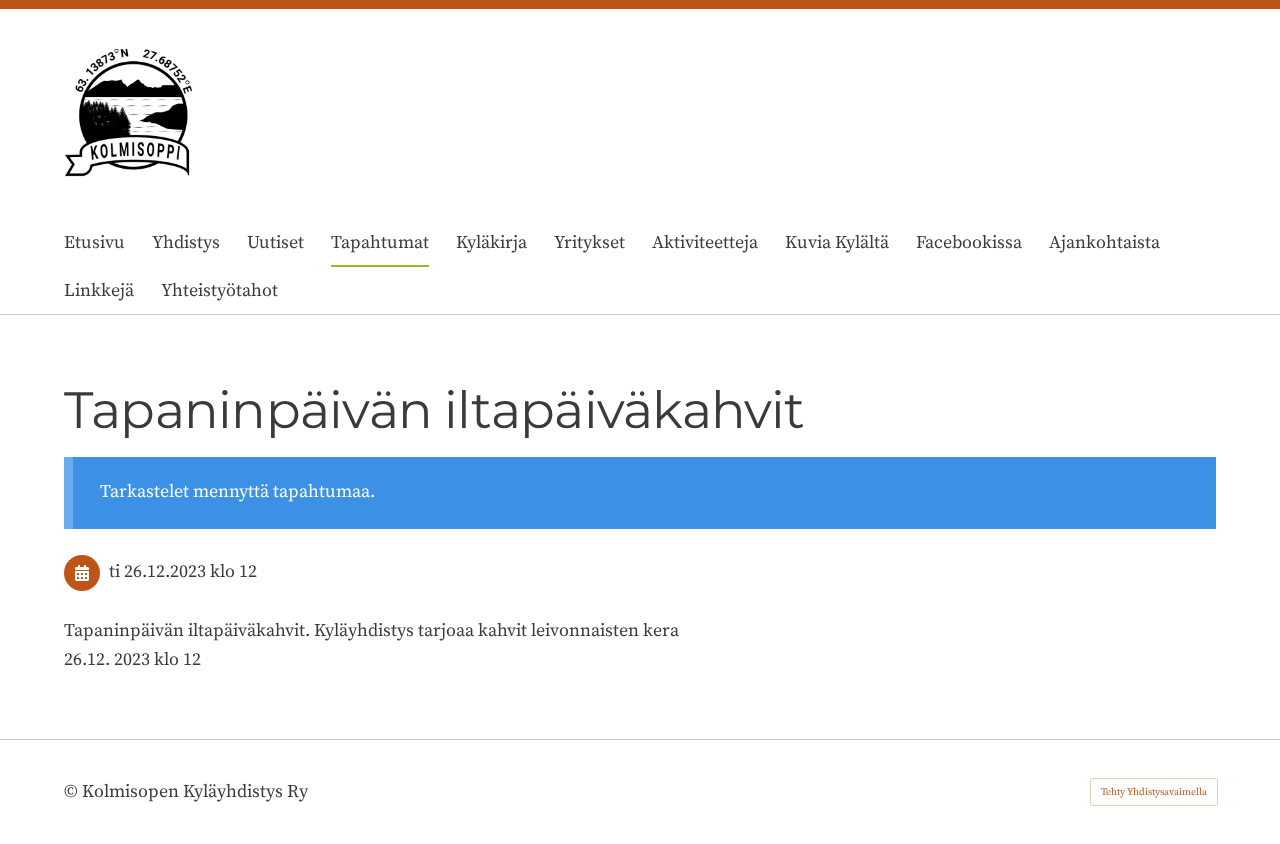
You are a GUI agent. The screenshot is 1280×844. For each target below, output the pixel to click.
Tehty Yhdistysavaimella (1154, 792)
